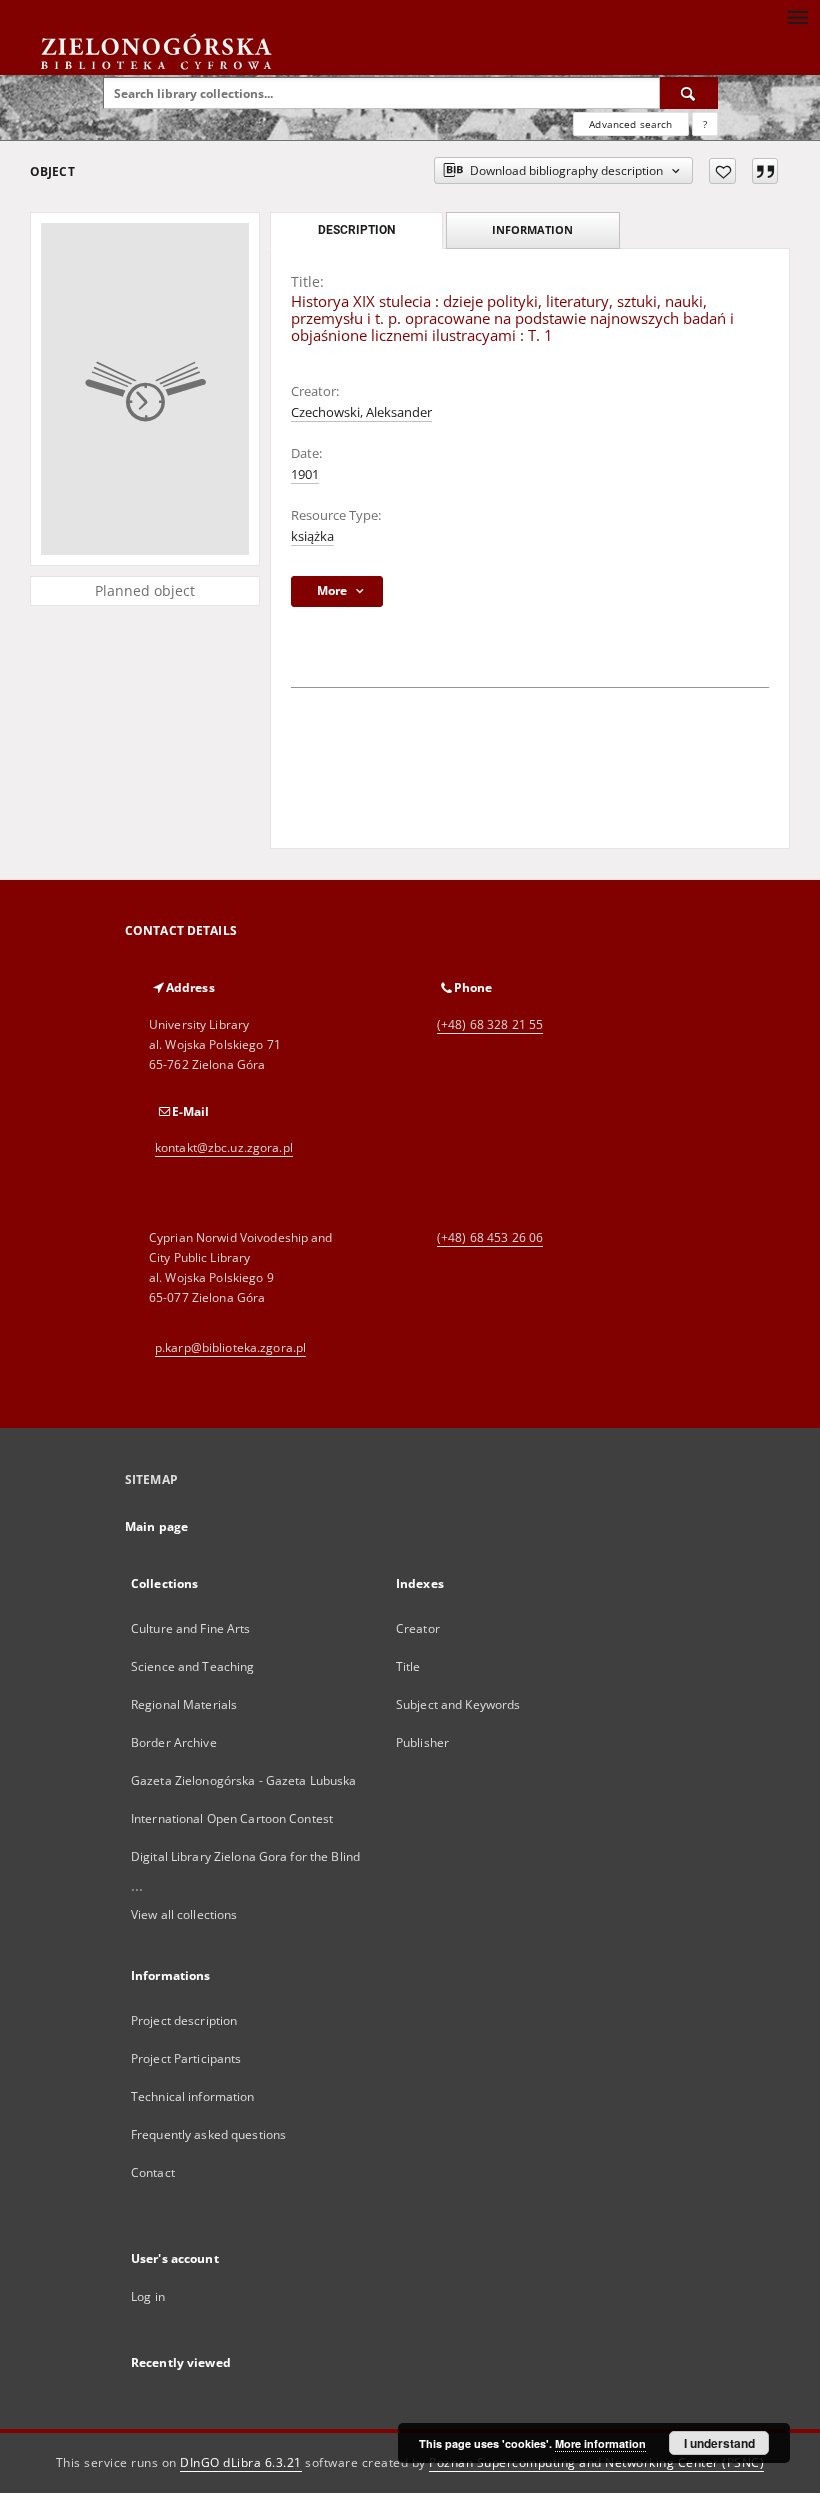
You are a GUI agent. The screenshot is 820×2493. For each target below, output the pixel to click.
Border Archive (174, 1742)
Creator (418, 1628)
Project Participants (186, 2058)
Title (408, 1666)
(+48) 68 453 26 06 (490, 1237)
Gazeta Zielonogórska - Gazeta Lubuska (243, 1780)
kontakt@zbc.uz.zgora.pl (224, 1147)
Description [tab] (356, 230)
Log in (148, 2296)
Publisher (422, 1742)
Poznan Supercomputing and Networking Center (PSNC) (596, 2462)
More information (600, 2443)
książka (312, 536)
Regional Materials (184, 1704)
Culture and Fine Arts (191, 1628)
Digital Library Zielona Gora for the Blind (245, 1856)
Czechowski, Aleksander (361, 412)
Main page (156, 1526)
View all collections (184, 1914)
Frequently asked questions (208, 2134)
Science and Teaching (192, 1666)
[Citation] (765, 171)
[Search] (689, 93)
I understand (719, 2443)
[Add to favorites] (722, 171)
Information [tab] (532, 229)
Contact (153, 2172)
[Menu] (797, 16)
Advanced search (630, 124)
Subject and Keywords (458, 1704)
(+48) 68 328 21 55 (490, 1024)
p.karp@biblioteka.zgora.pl (230, 1347)
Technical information (193, 2096)
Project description (184, 2020)
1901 (305, 474)
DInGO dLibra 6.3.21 (241, 2462)
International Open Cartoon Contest (232, 1818)
